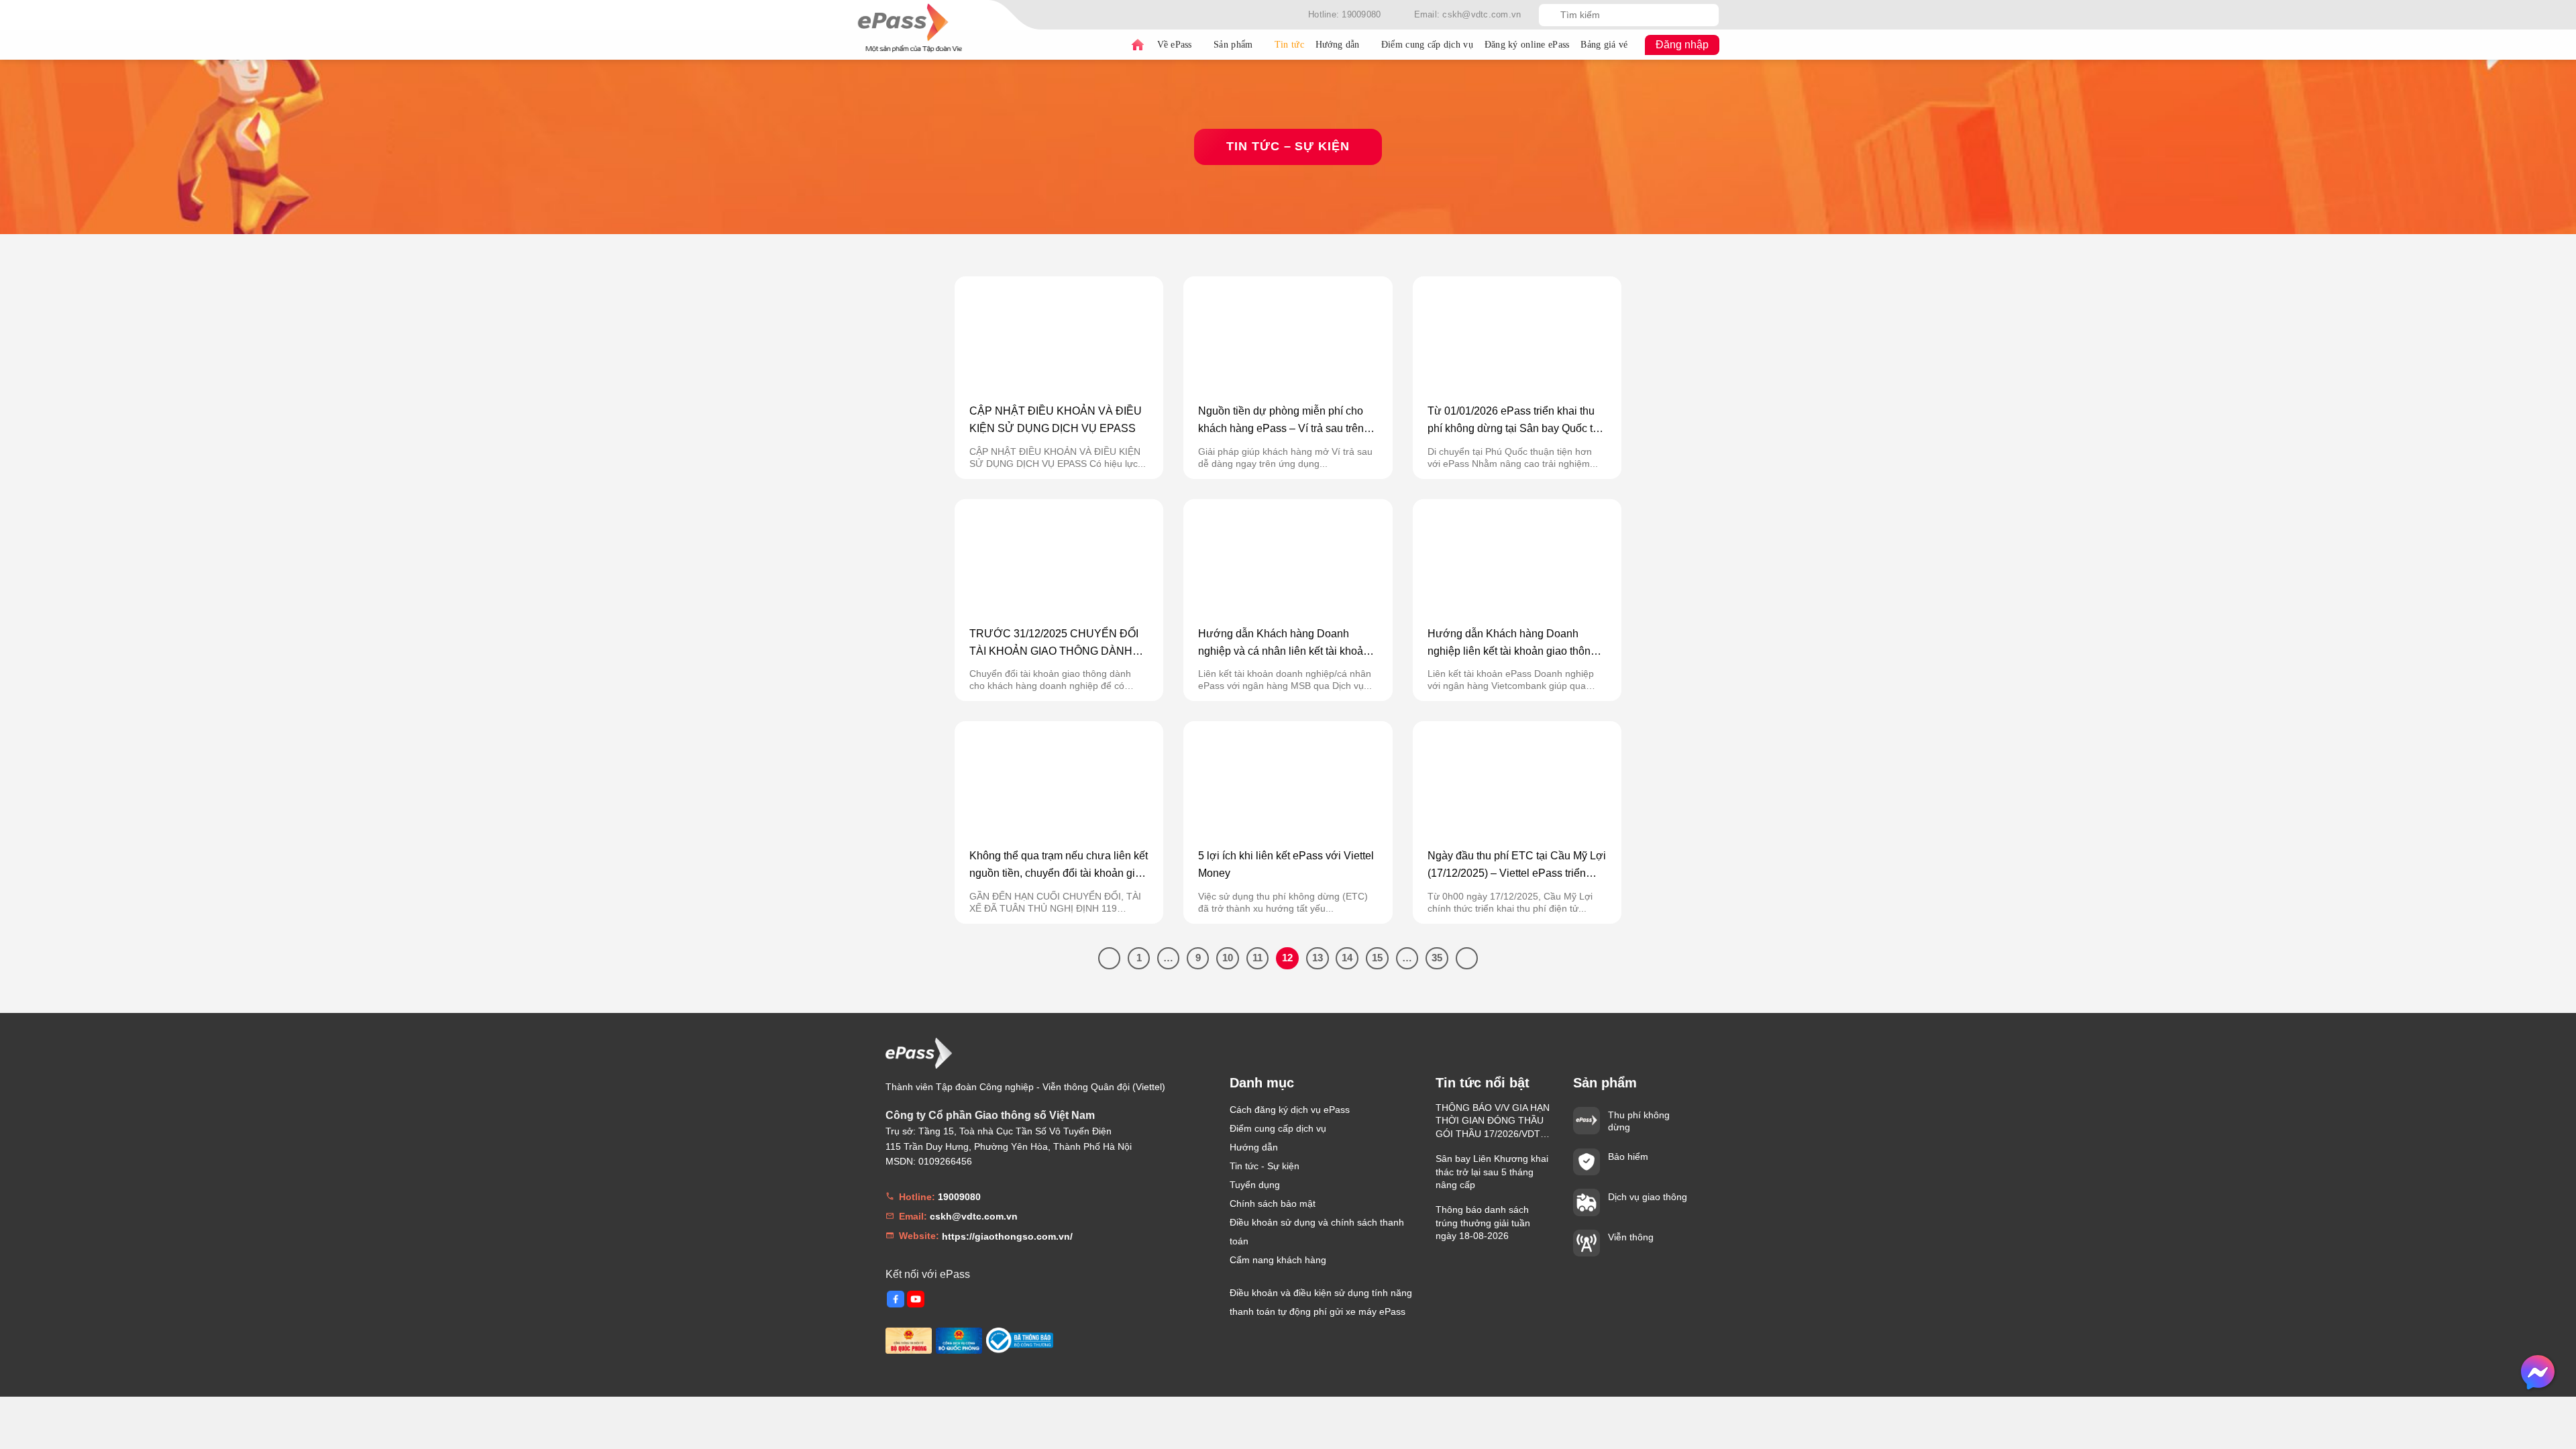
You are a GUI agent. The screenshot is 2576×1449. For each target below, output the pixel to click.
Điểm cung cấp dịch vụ (1427, 45)
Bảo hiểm (1628, 1157)
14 (1347, 958)
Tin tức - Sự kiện (1265, 1166)
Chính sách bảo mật (1273, 1203)
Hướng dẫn (1338, 45)
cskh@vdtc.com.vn (974, 1216)
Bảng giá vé (1604, 45)
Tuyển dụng (1255, 1185)
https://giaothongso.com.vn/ (1007, 1236)
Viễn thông (1631, 1237)
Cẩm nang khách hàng (1278, 1260)
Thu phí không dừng (1639, 1121)
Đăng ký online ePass (1527, 45)
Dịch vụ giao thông (1648, 1197)
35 (1437, 958)
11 (1257, 958)
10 (1228, 958)
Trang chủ (1138, 45)
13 (1318, 958)
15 (1377, 958)
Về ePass (1175, 45)
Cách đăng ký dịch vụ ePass (1290, 1110)
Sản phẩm (1233, 45)
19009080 (959, 1197)
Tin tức (1289, 45)
